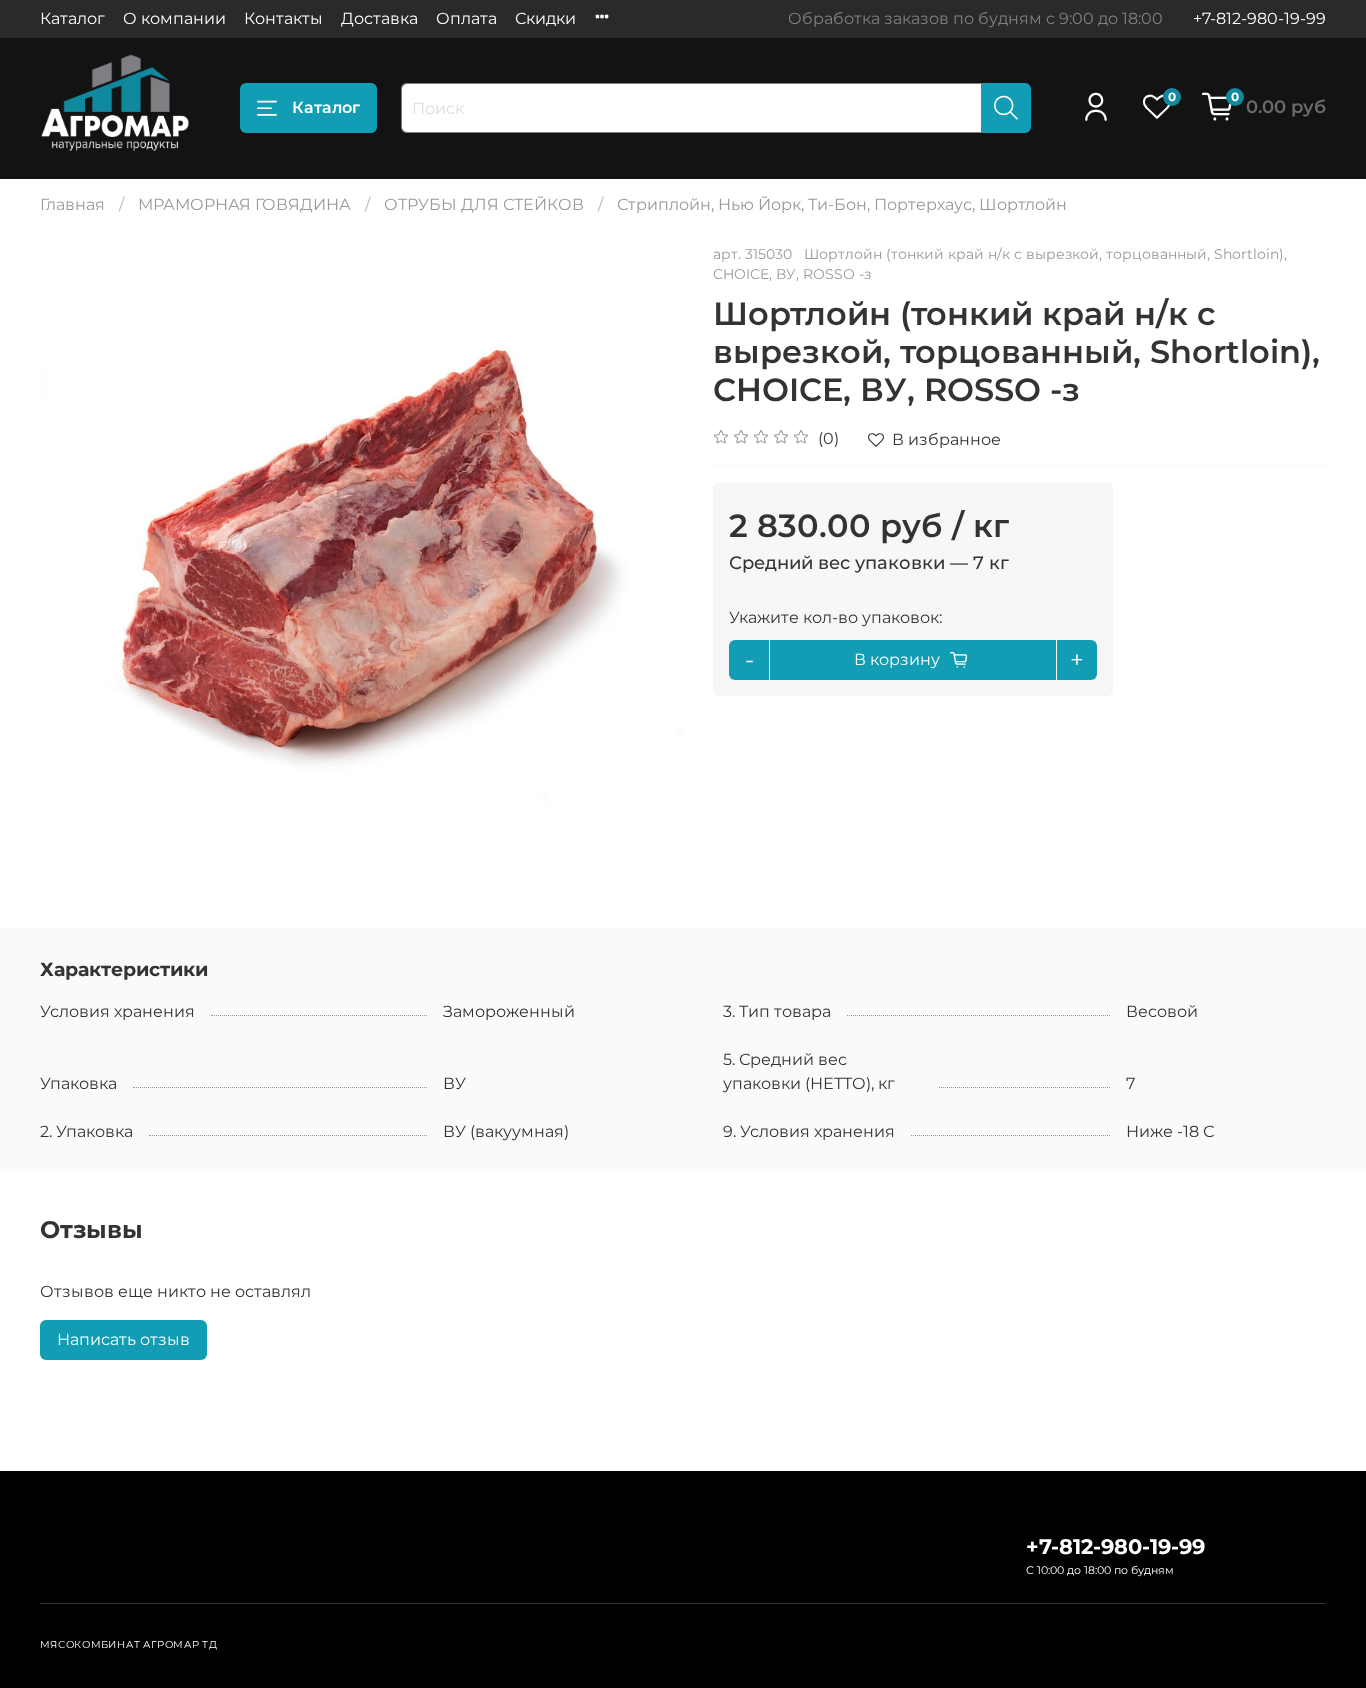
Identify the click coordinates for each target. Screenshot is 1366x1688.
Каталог (72, 18)
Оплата (466, 18)
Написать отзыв (123, 1339)
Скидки (545, 18)
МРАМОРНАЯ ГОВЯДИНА (244, 204)
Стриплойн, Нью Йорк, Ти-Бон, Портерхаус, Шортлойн (842, 204)
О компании (174, 18)
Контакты (283, 18)
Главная (72, 204)
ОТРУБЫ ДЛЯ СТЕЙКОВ (484, 204)
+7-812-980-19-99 (1259, 18)
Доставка (379, 18)
